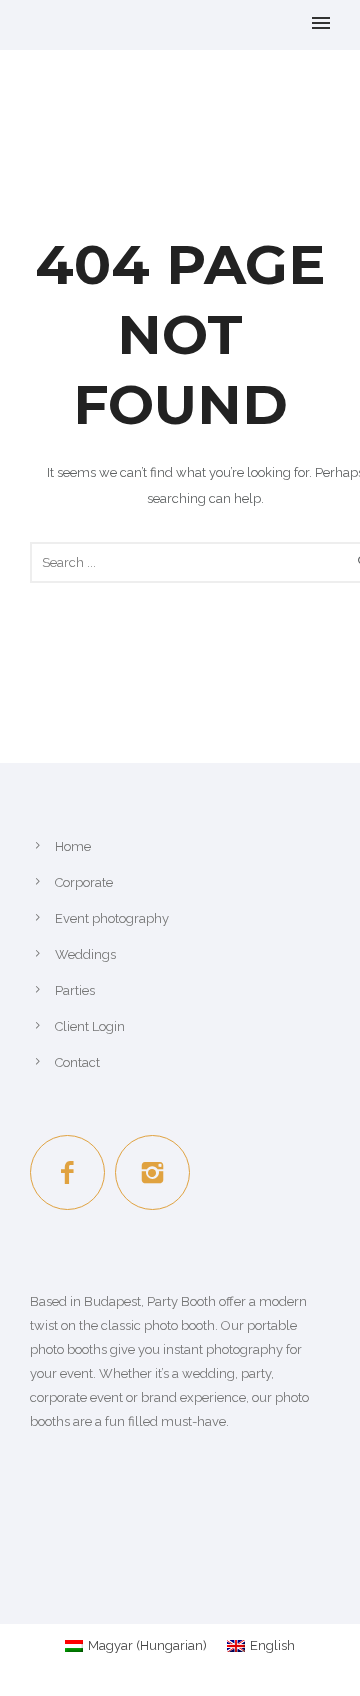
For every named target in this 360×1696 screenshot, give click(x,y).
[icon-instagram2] (152, 1172)
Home (73, 846)
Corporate (84, 882)
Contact (77, 1062)
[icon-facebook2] (72, 1172)
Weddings (85, 954)
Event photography (112, 918)
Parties (75, 990)
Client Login (90, 1026)
